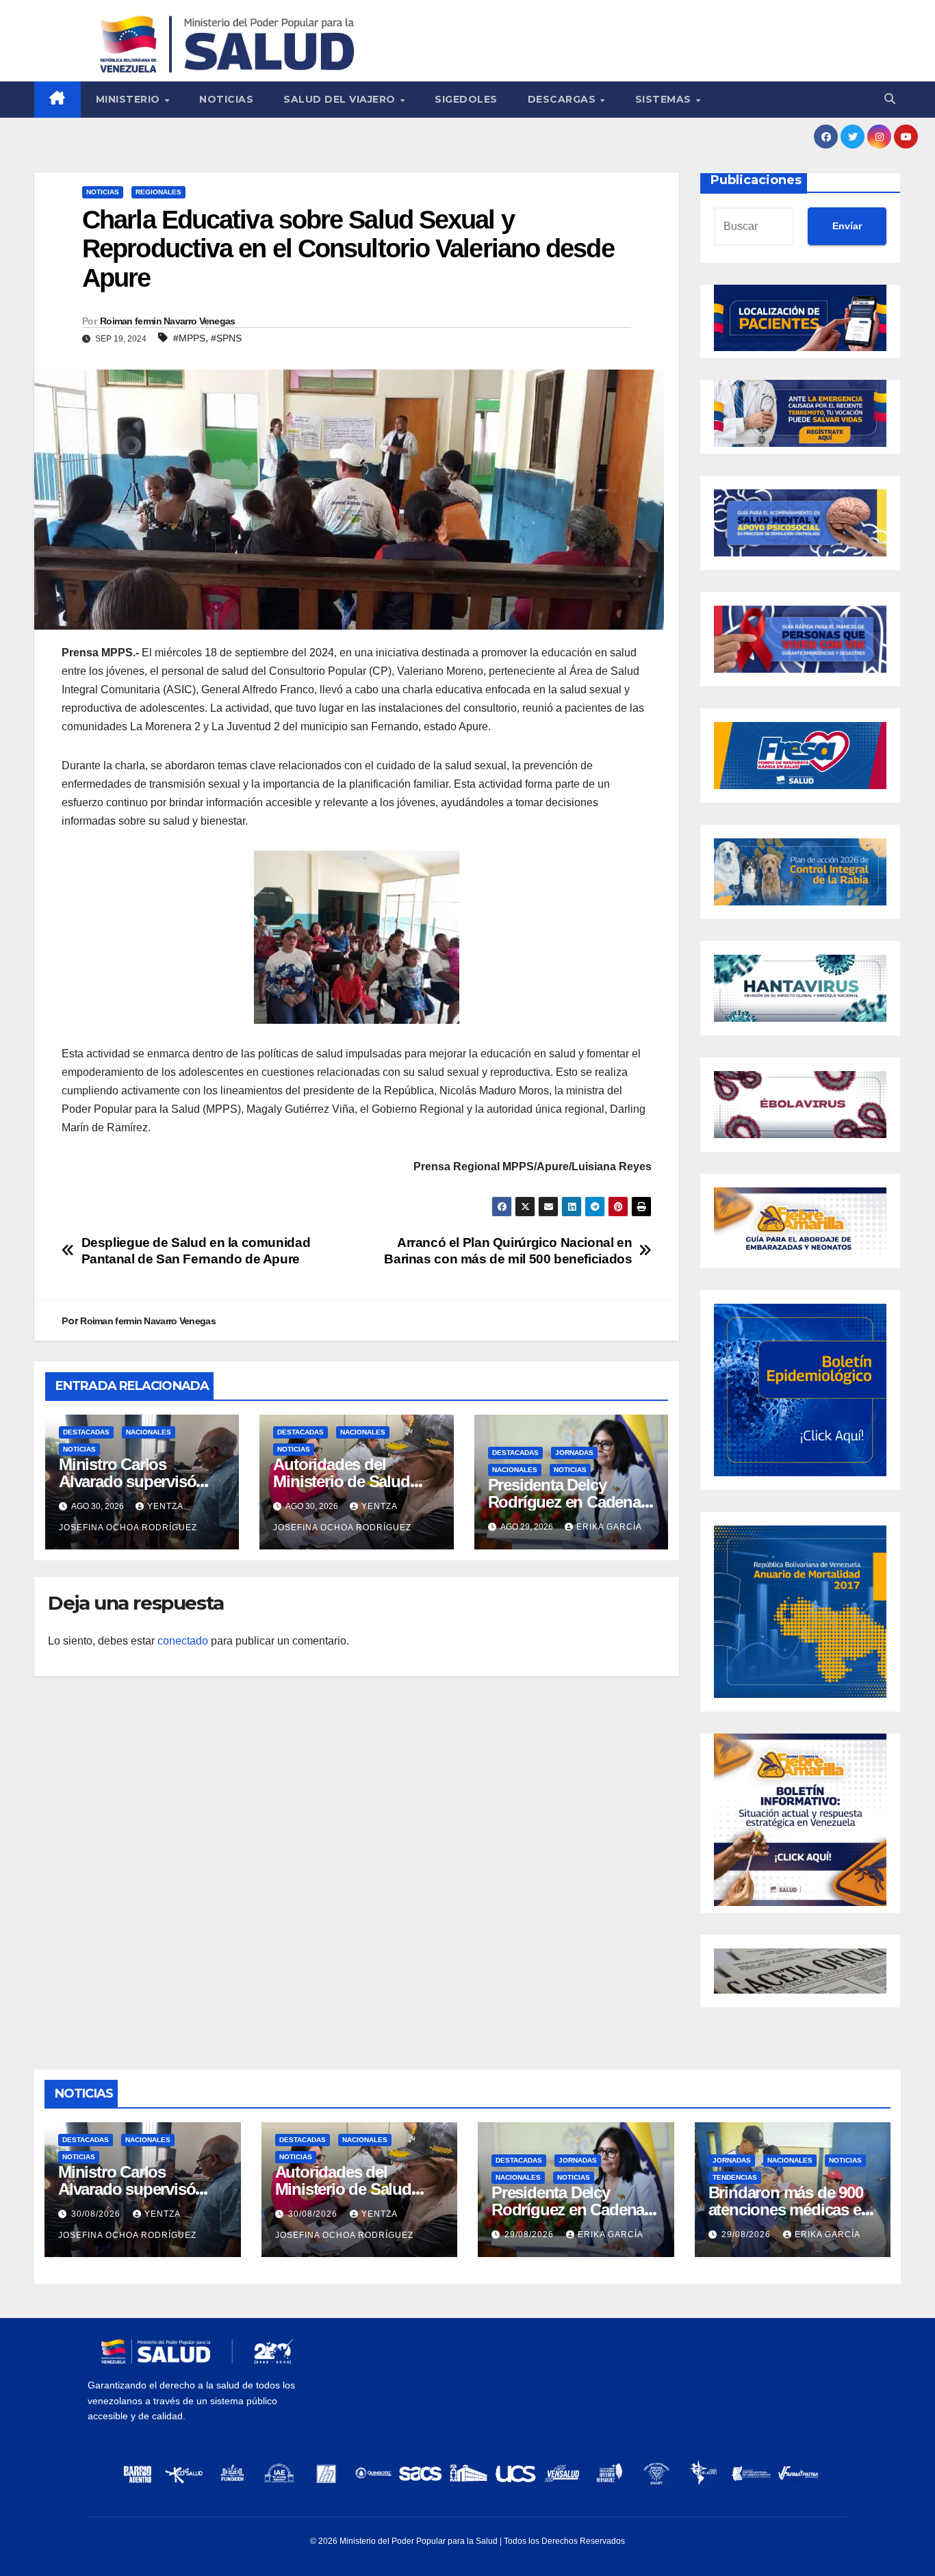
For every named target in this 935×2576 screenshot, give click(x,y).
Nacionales (149, 1432)
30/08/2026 (97, 2214)
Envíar (847, 226)
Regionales (158, 192)
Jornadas (574, 1453)
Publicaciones (756, 180)
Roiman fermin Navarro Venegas (168, 321)
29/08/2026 (530, 2234)
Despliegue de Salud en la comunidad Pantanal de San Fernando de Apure (196, 1250)
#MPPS (189, 338)
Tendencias (735, 2177)
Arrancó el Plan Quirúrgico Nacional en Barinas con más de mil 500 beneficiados (508, 1250)
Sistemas (665, 99)
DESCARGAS (563, 99)
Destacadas (86, 1432)
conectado (183, 1641)
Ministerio (130, 99)
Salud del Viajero (341, 99)
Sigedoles (466, 99)
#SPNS (226, 338)
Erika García (609, 1527)
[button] (890, 99)
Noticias (226, 99)
